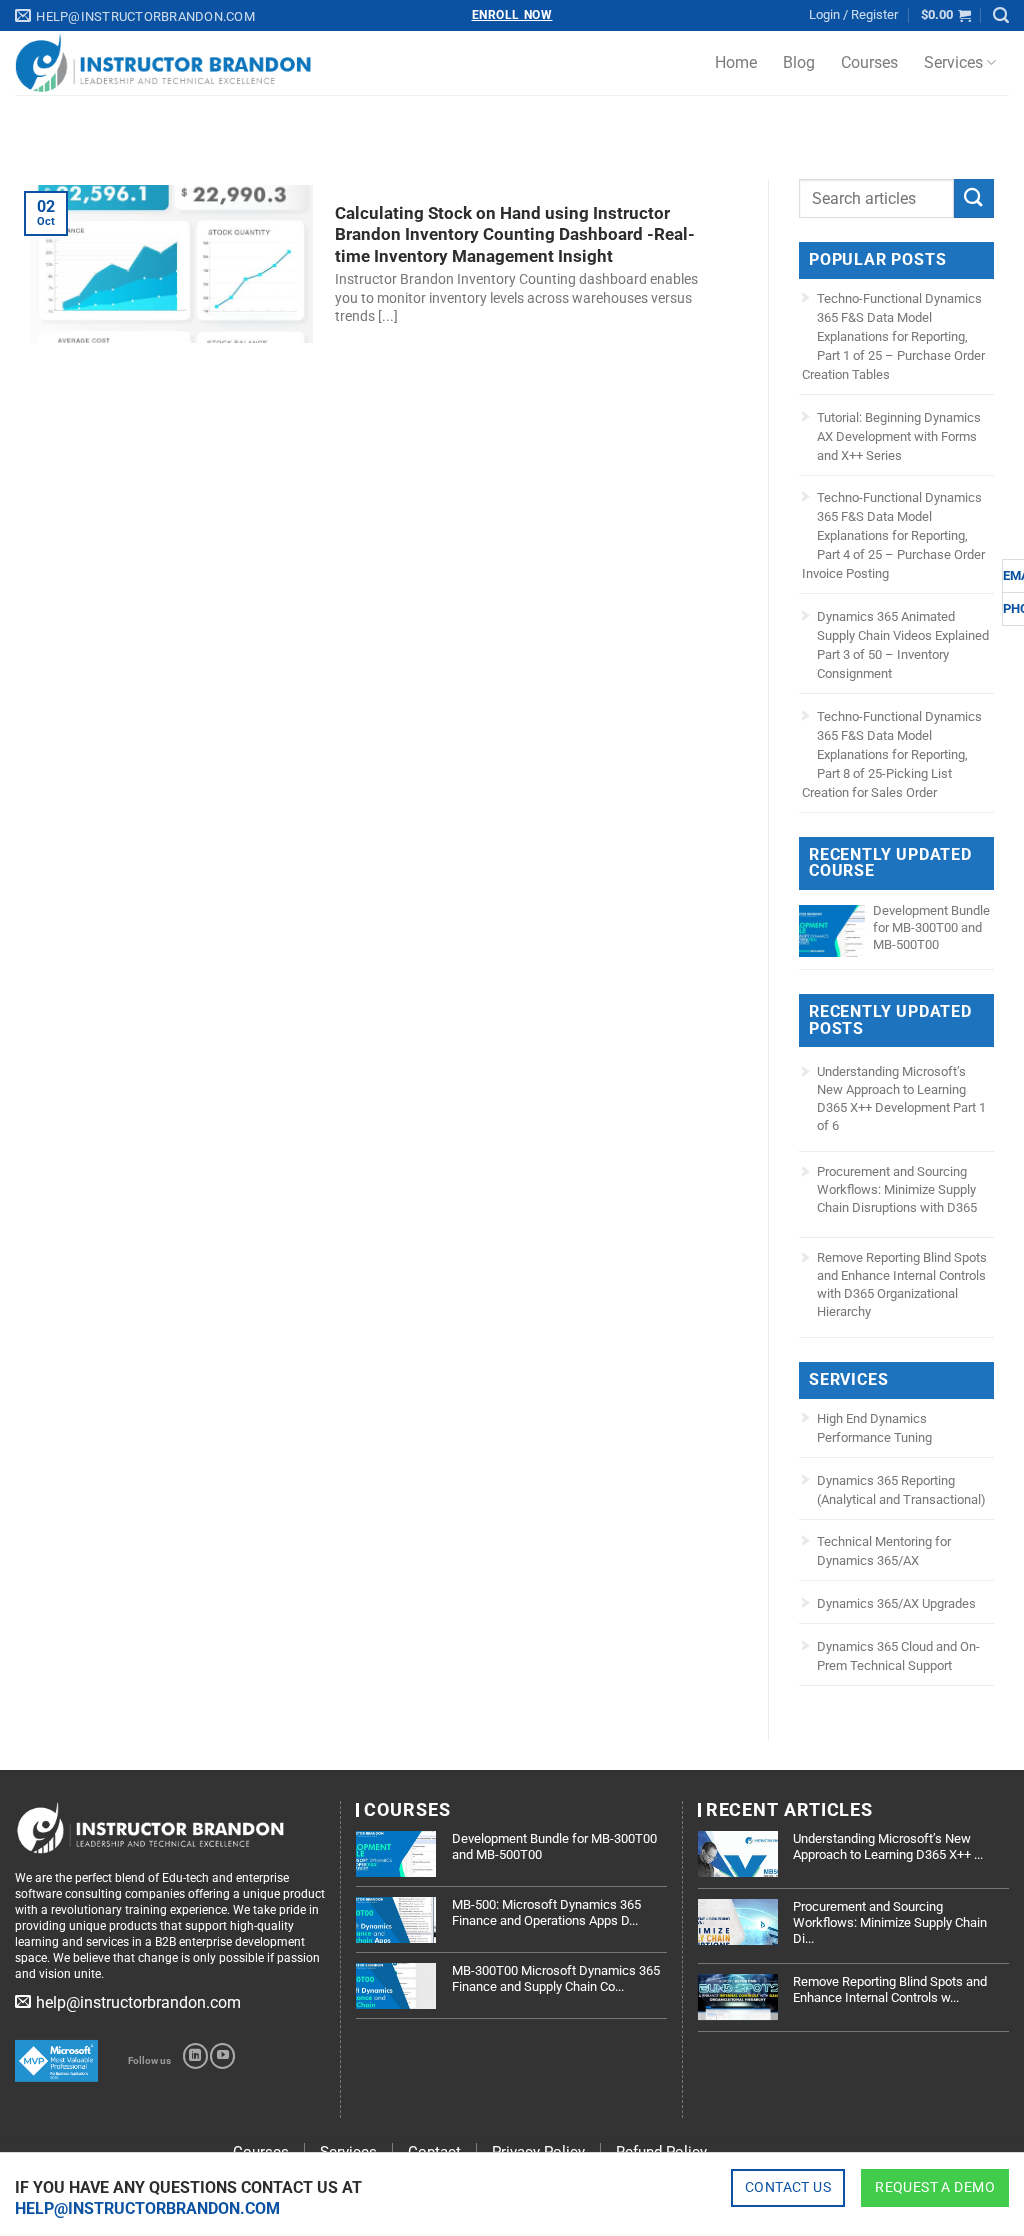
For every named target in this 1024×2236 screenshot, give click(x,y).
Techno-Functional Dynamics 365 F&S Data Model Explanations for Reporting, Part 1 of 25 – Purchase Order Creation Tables (893, 336)
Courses (869, 62)
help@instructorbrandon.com (147, 2208)
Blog (799, 62)
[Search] (1001, 15)
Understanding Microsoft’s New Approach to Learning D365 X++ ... (888, 1846)
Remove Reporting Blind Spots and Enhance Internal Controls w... (890, 1989)
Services (953, 62)
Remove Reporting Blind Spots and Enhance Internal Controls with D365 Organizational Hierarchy (902, 1284)
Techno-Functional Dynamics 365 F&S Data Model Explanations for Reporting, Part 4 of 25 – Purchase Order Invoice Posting (893, 535)
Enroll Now (512, 15)
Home (736, 62)
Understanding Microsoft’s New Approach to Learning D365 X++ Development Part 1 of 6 (901, 1098)
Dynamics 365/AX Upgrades (896, 1603)
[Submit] (974, 198)
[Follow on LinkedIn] (195, 2056)
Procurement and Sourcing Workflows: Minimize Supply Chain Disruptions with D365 (897, 1189)
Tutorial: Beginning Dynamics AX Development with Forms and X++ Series (899, 436)
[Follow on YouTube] (222, 2056)
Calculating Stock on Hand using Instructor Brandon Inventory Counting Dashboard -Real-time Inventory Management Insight (515, 235)
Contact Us (788, 2187)
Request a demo (935, 2187)
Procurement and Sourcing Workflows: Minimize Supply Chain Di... (890, 1922)
